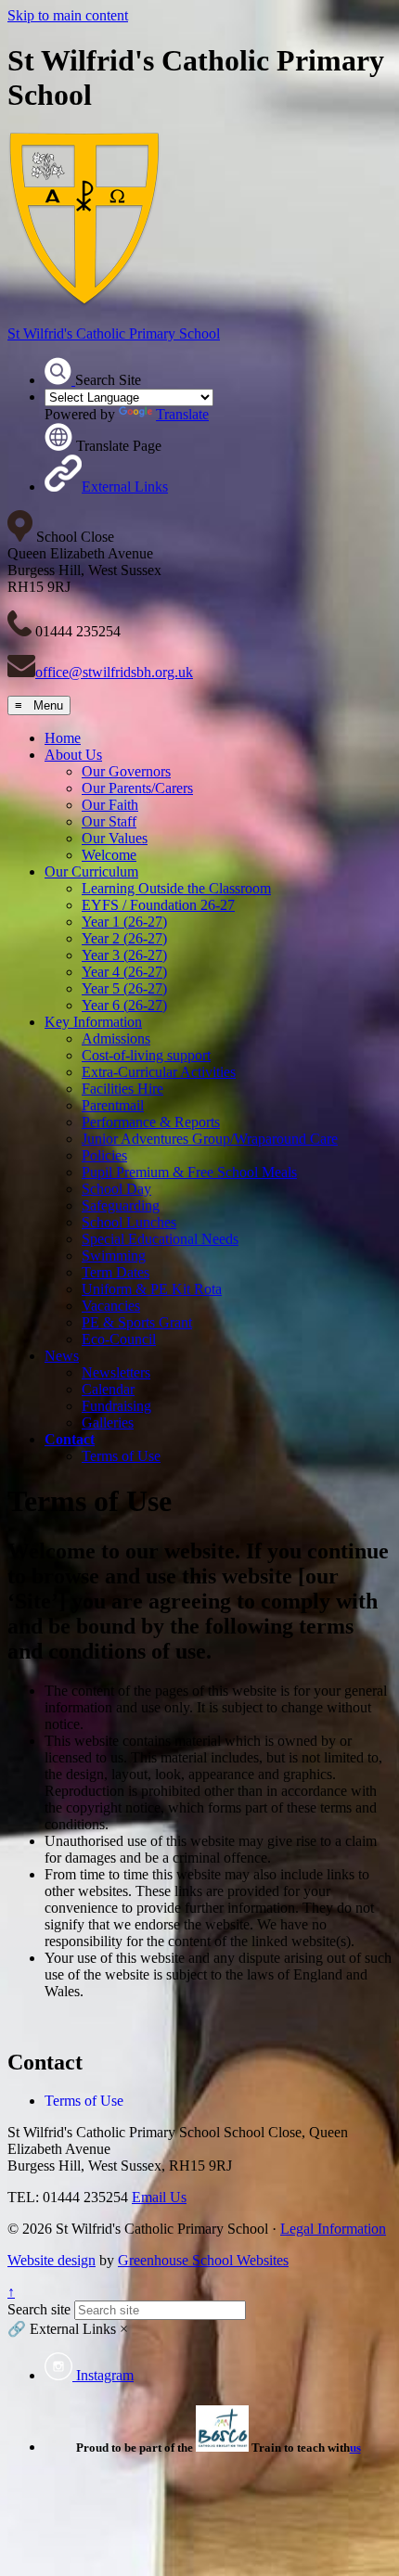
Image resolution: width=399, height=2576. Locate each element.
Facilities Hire (122, 1089)
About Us (73, 755)
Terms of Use (121, 1456)
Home (63, 738)
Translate (182, 414)
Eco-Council (119, 1339)
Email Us (159, 2197)
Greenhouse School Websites (203, 2260)
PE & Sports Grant (137, 1322)
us (355, 2448)
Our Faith (110, 805)
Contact (70, 1439)
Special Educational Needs (160, 1239)
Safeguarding (121, 1205)
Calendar (108, 1389)
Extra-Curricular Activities (159, 1072)
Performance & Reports (151, 1122)
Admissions (116, 1038)
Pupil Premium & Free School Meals (189, 1172)
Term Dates (116, 1272)
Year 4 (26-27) (124, 972)
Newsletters (116, 1372)
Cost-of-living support (146, 1055)
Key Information (93, 1022)
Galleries (108, 1423)
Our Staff (109, 821)
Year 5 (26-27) (124, 988)
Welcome (109, 855)
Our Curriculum (91, 871)
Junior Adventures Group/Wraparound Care (210, 1139)
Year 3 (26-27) (124, 955)
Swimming (114, 1256)
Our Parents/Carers (137, 788)
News (62, 1356)
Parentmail (113, 1105)
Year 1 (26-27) (124, 922)
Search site (39, 2309)
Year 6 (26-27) (124, 1005)
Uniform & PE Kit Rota (152, 1289)
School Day (116, 1189)
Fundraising (116, 1406)
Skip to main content (68, 15)
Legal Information (333, 2229)
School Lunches (129, 1222)
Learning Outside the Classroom (176, 888)
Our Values (115, 838)
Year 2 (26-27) (124, 938)
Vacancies (111, 1306)
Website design (51, 2260)
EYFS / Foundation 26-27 (158, 905)
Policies (104, 1155)
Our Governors (126, 771)
